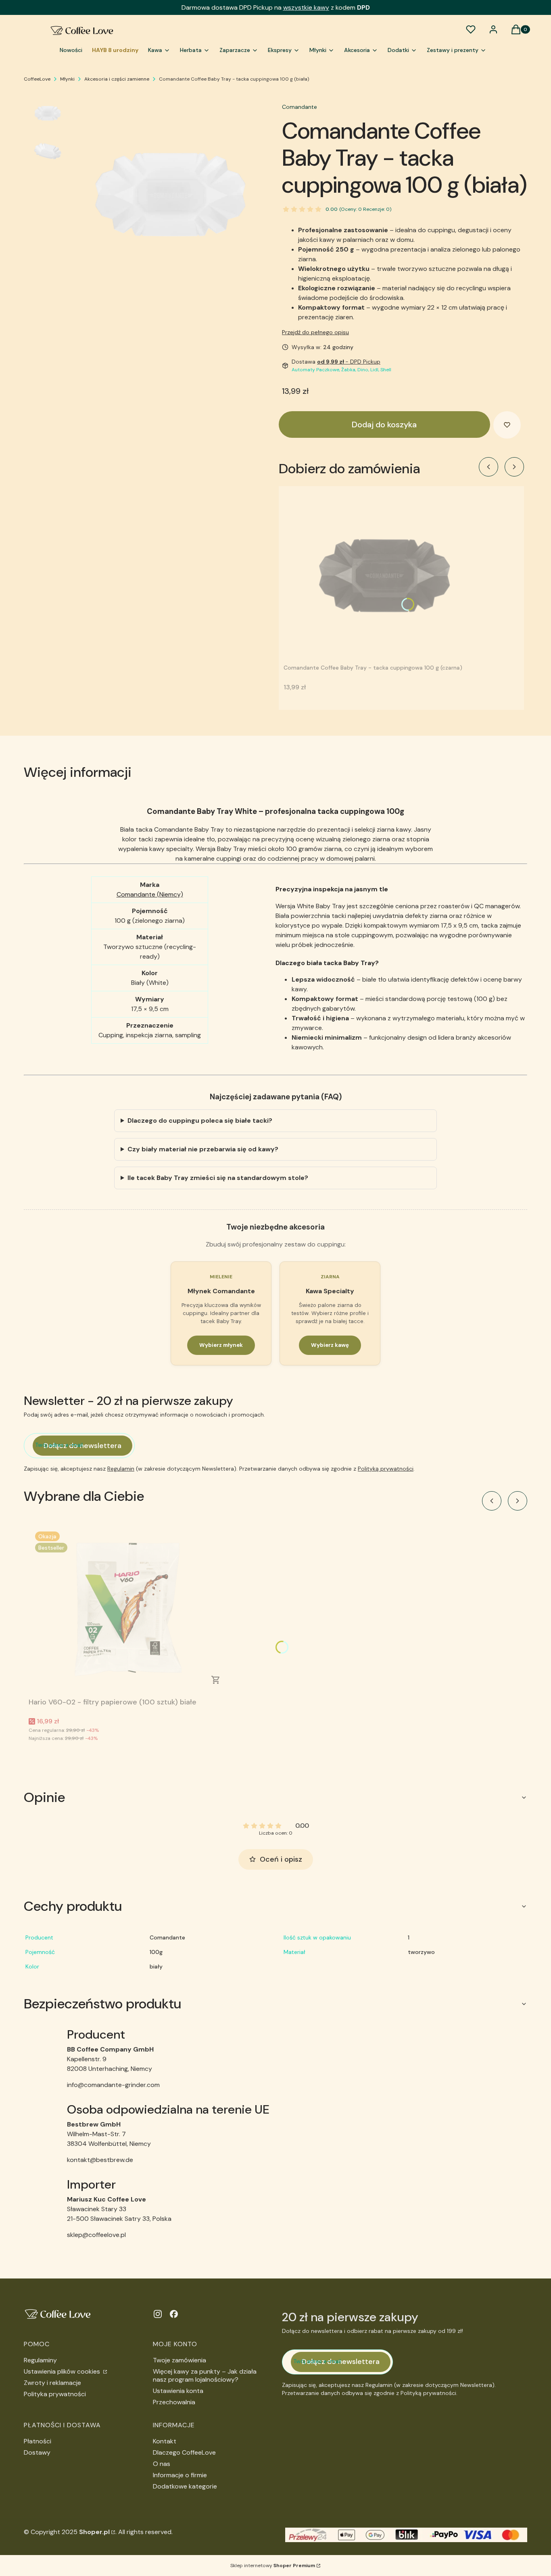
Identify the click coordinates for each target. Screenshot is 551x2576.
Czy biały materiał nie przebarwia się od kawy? (203, 1149)
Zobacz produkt (216, 1680)
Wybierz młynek (221, 1345)
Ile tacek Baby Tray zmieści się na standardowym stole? (218, 1178)
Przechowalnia (174, 2402)
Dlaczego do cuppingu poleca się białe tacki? (200, 1120)
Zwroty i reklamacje (52, 2383)
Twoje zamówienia (179, 2360)
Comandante (300, 107)
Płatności (38, 2441)
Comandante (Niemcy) (150, 894)
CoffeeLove (37, 79)
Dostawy (37, 2452)
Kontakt (165, 2441)
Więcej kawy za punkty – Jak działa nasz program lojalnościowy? (205, 2375)
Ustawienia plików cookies (63, 2371)
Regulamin (121, 1469)
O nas (162, 2464)
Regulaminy (40, 2360)
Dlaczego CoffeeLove (184, 2452)
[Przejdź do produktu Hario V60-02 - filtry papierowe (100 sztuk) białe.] (129, 1610)
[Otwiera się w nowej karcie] (158, 2314)
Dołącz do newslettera (82, 1446)
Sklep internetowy (273, 2566)
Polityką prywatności (386, 1469)
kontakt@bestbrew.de (100, 2160)
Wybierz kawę (330, 1345)
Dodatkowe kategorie (185, 2486)
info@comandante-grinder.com (113, 2085)
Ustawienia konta (178, 2391)
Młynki (67, 79)
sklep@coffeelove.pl (96, 2235)
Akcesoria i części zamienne (117, 79)
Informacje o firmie (180, 2475)
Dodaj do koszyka (384, 424)
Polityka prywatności (55, 2394)
